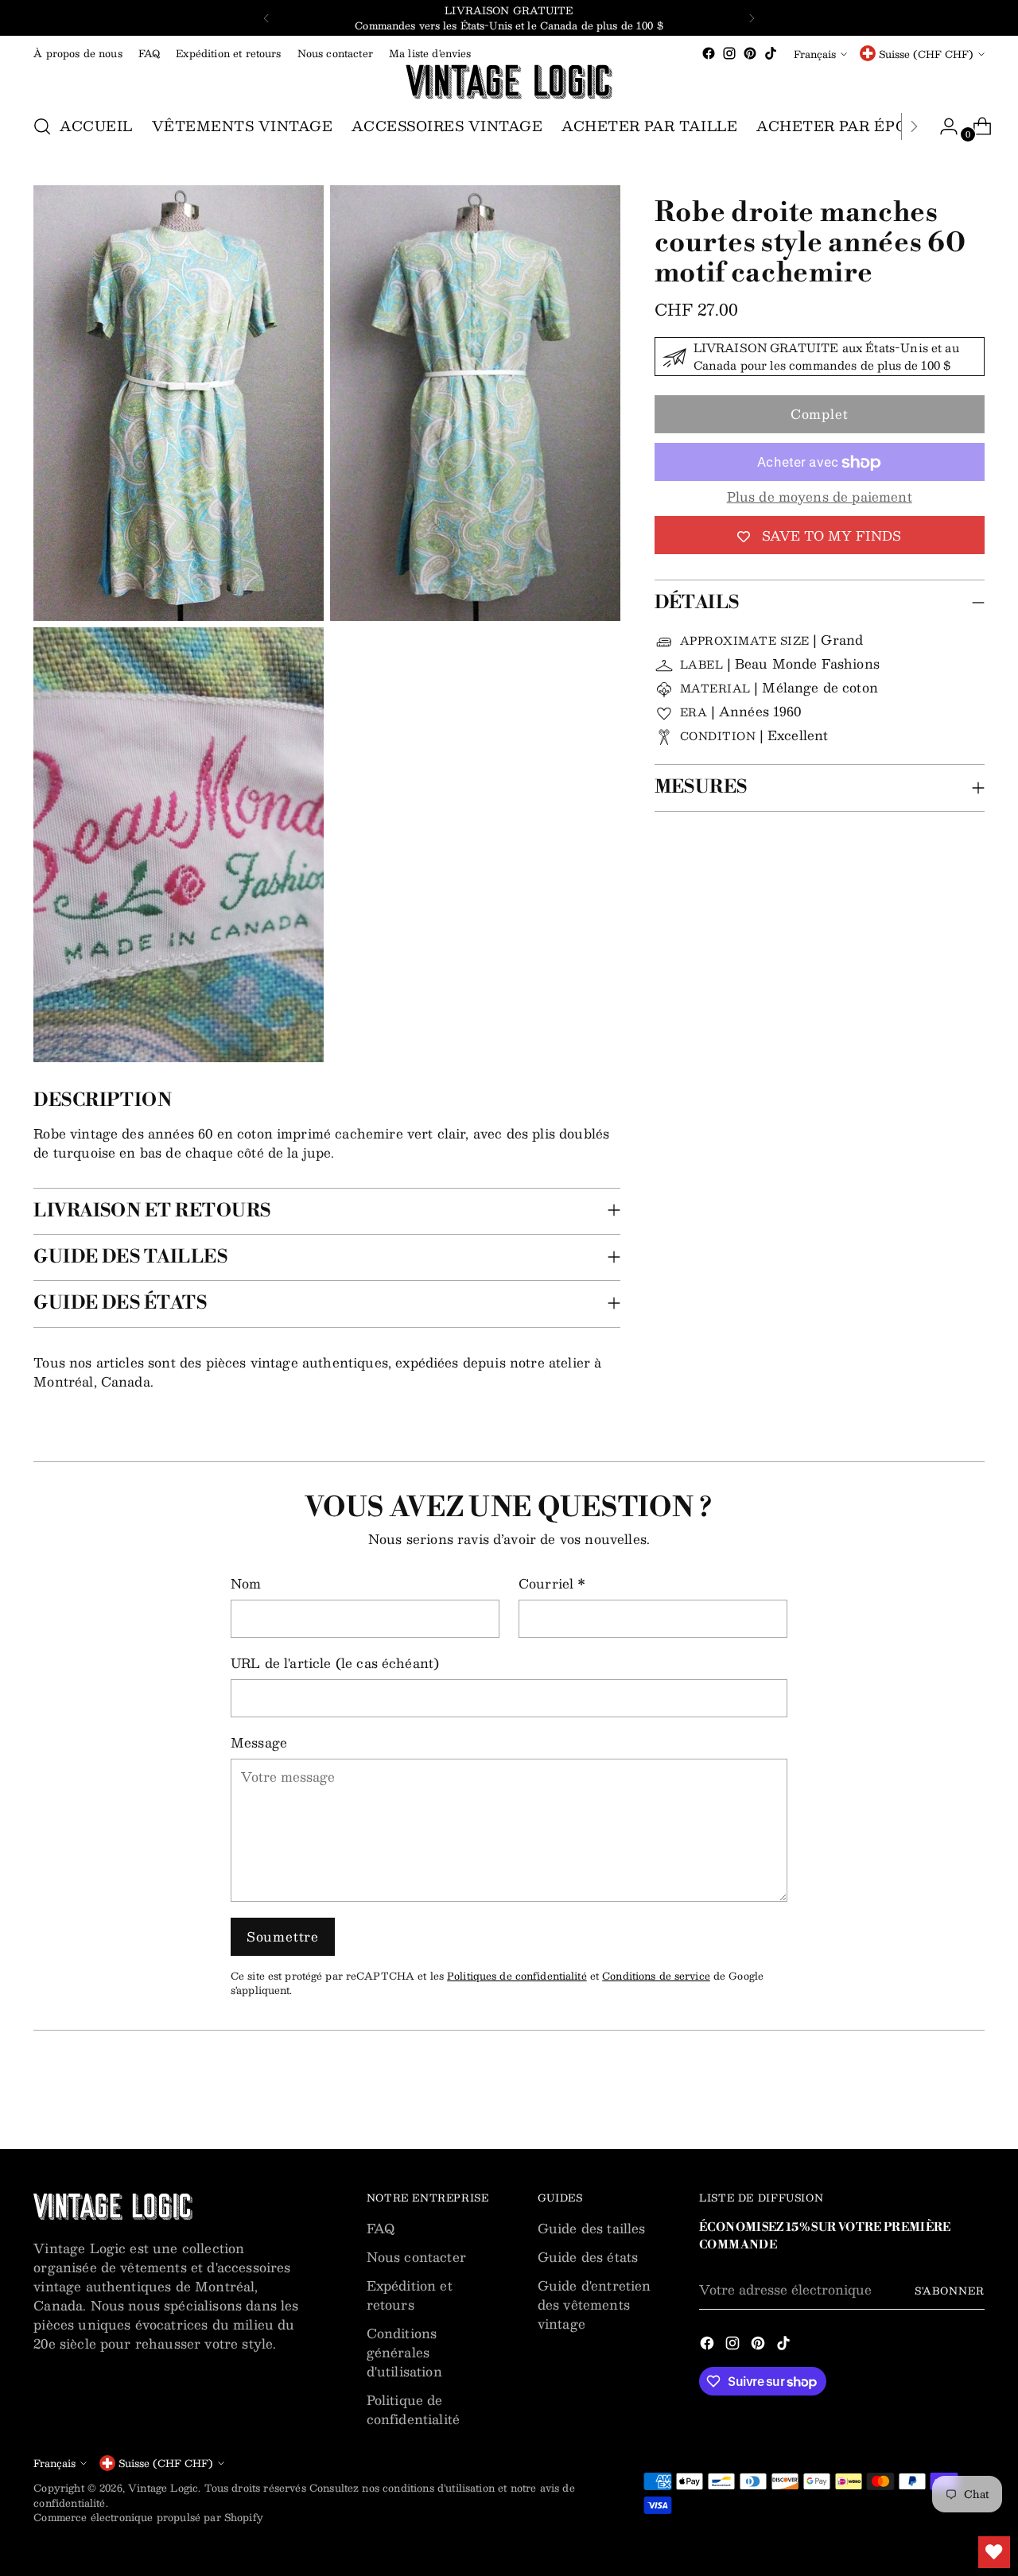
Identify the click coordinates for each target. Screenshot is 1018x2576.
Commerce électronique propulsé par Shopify (148, 2517)
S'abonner (949, 2290)
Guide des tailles (592, 2228)
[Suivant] (752, 18)
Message (259, 1743)
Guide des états (588, 2257)
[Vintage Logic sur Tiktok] (771, 53)
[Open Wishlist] (994, 2552)
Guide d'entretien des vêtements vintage (594, 2304)
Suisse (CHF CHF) (926, 54)
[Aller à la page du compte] (942, 126)
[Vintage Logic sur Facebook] (709, 53)
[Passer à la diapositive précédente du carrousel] (934, 2095)
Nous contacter (416, 2257)
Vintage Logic (163, 2487)
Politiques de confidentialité (517, 1975)
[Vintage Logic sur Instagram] (729, 53)
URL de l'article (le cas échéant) (335, 1663)
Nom (246, 1584)
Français (815, 54)
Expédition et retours (410, 2295)
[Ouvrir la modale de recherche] (42, 126)
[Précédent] (266, 18)
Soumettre (283, 1936)
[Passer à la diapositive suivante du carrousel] (971, 2094)
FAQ (381, 2228)
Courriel (552, 1584)
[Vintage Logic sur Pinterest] (750, 53)
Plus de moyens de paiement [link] (820, 498)
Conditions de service (656, 1975)
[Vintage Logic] (509, 82)
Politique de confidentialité (413, 2409)
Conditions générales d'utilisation (404, 2352)
